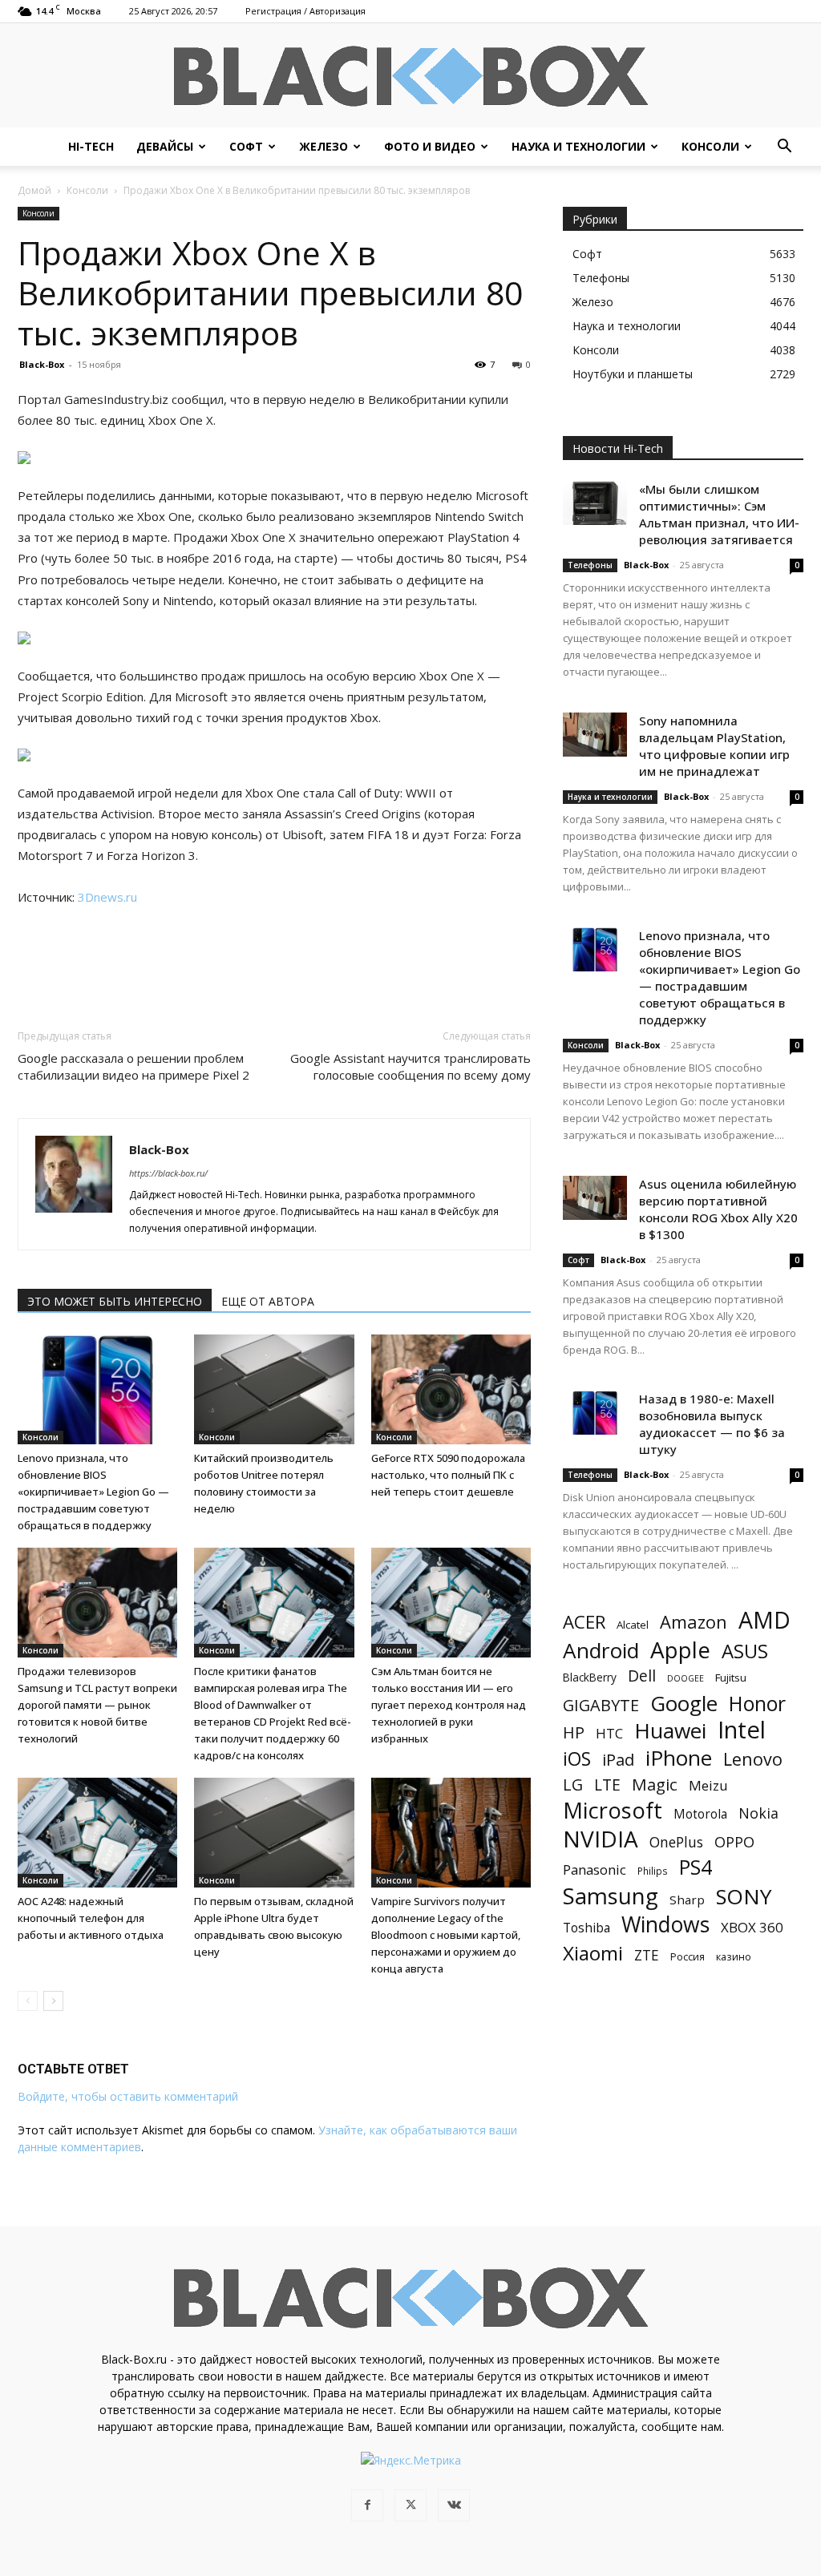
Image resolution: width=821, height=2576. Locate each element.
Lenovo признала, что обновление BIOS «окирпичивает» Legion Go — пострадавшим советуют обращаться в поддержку (93, 1492)
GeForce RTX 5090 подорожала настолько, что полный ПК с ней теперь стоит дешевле (448, 1475)
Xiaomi (593, 1953)
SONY (744, 1897)
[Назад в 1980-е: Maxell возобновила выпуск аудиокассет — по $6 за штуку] (595, 1413)
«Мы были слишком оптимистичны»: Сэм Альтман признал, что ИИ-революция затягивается (719, 514)
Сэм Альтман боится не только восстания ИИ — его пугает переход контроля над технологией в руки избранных (449, 1705)
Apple (680, 1650)
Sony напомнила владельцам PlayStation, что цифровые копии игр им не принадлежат (714, 746)
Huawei (670, 1731)
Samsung (611, 1896)
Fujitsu (731, 1678)
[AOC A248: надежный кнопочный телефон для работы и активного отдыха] (97, 1833)
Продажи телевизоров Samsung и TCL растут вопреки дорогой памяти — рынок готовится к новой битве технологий (97, 1705)
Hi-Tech (91, 146)
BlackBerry (590, 1677)
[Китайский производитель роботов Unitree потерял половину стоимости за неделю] (274, 1389)
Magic (655, 1785)
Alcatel (633, 1625)
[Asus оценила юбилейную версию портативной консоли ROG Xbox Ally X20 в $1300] (595, 1198)
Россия (688, 1956)
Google (684, 1704)
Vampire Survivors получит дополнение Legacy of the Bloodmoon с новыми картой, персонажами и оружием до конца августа (446, 1935)
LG (573, 1785)
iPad (618, 1760)
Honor (757, 1704)
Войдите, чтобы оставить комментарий (128, 2096)
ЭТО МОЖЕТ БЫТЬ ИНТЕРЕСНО (115, 1301)
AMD (764, 1620)
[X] (410, 2505)
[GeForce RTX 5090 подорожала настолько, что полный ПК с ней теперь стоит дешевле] (451, 1389)
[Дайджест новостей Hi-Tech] (410, 77)
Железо (324, 146)
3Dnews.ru (107, 897)
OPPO (734, 1842)
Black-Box (42, 364)
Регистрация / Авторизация (305, 11)
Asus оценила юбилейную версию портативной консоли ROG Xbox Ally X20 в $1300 (718, 1209)
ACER (584, 1622)
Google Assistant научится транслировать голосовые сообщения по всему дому (410, 1066)
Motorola (700, 1814)
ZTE (647, 1955)
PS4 (696, 1867)
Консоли (710, 146)
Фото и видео (430, 146)
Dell (642, 1676)
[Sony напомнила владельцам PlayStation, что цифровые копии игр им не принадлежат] (595, 735)
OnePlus (676, 1842)
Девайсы (165, 146)
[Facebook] (367, 2505)
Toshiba (586, 1928)
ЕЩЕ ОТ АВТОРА (268, 1301)
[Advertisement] (274, 953)
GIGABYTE (601, 1705)
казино (734, 1956)
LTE (607, 1785)
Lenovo (753, 1759)
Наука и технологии (578, 146)
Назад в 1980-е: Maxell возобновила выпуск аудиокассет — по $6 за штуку (712, 1424)
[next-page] (53, 2001)
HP (574, 1732)
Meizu (708, 1785)
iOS (577, 1759)
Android (601, 1651)
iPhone (679, 1758)
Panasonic (595, 1869)
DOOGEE (686, 1678)
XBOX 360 (752, 1927)
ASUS (745, 1651)
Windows (665, 1925)
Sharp (687, 1900)
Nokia (758, 1813)
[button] (784, 148)
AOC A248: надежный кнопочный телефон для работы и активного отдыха (91, 1918)
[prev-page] (28, 2001)
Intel (742, 1730)
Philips (653, 1871)
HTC (609, 1733)
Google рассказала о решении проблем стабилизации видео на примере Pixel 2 (133, 1066)
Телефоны (590, 565)
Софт (246, 146)
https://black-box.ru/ (168, 1173)
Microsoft (613, 1810)
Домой (34, 190)
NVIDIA (601, 1839)
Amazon (694, 1622)
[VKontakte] (454, 2505)
